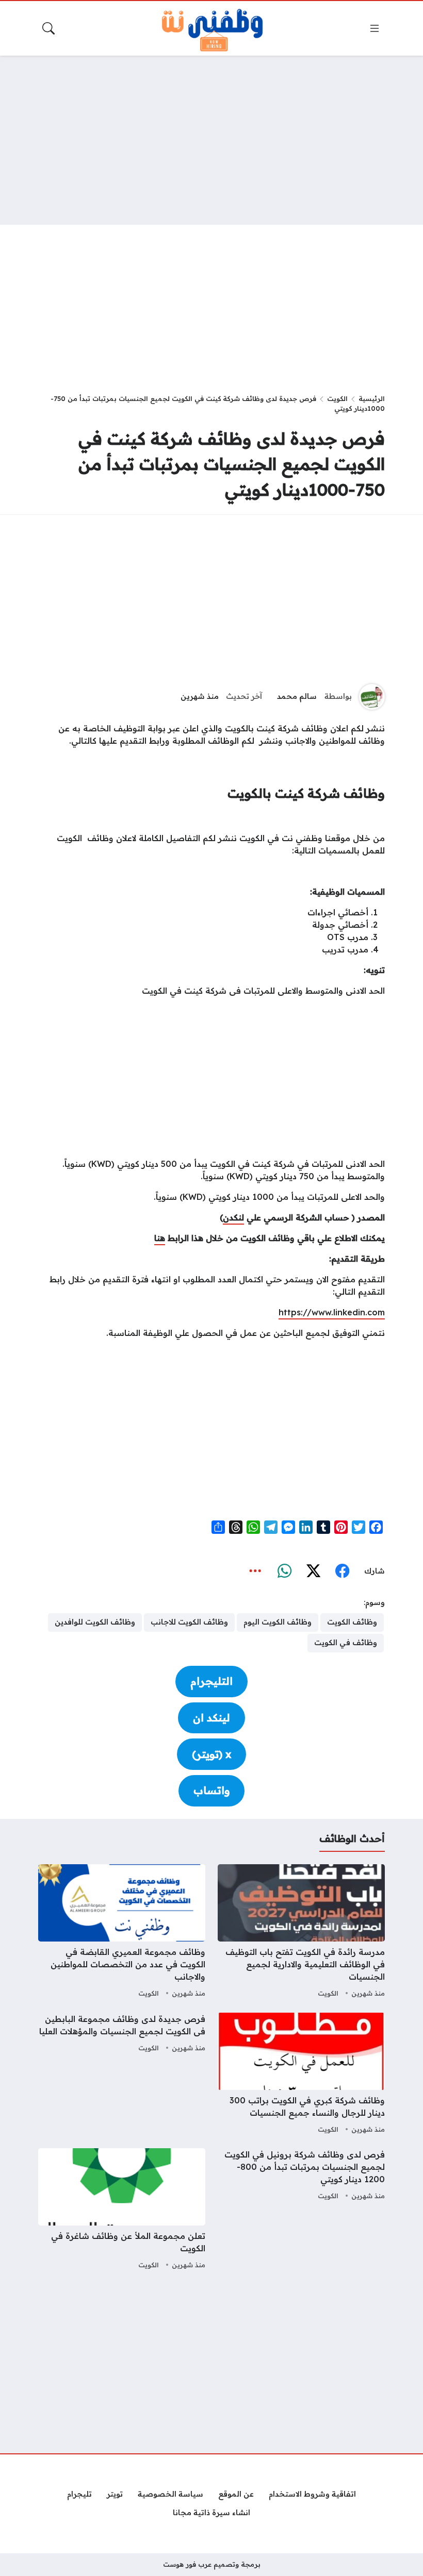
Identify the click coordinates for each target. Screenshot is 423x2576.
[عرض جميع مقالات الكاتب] (372, 697)
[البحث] (48, 28)
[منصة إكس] (313, 1571)
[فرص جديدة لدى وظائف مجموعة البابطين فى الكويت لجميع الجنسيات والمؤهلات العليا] (122, 2075)
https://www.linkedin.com (332, 1312)
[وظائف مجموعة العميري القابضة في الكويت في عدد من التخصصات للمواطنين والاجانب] (122, 1932)
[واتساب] (284, 1571)
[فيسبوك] (342, 1571)
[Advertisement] (211, 140)
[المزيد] (255, 1571)
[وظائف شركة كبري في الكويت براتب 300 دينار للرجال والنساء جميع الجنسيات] (301, 2075)
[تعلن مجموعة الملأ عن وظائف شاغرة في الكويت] (122, 2210)
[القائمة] (375, 28)
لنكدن (233, 1217)
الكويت (337, 398)
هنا (160, 1238)
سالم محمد (297, 696)
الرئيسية (372, 398)
